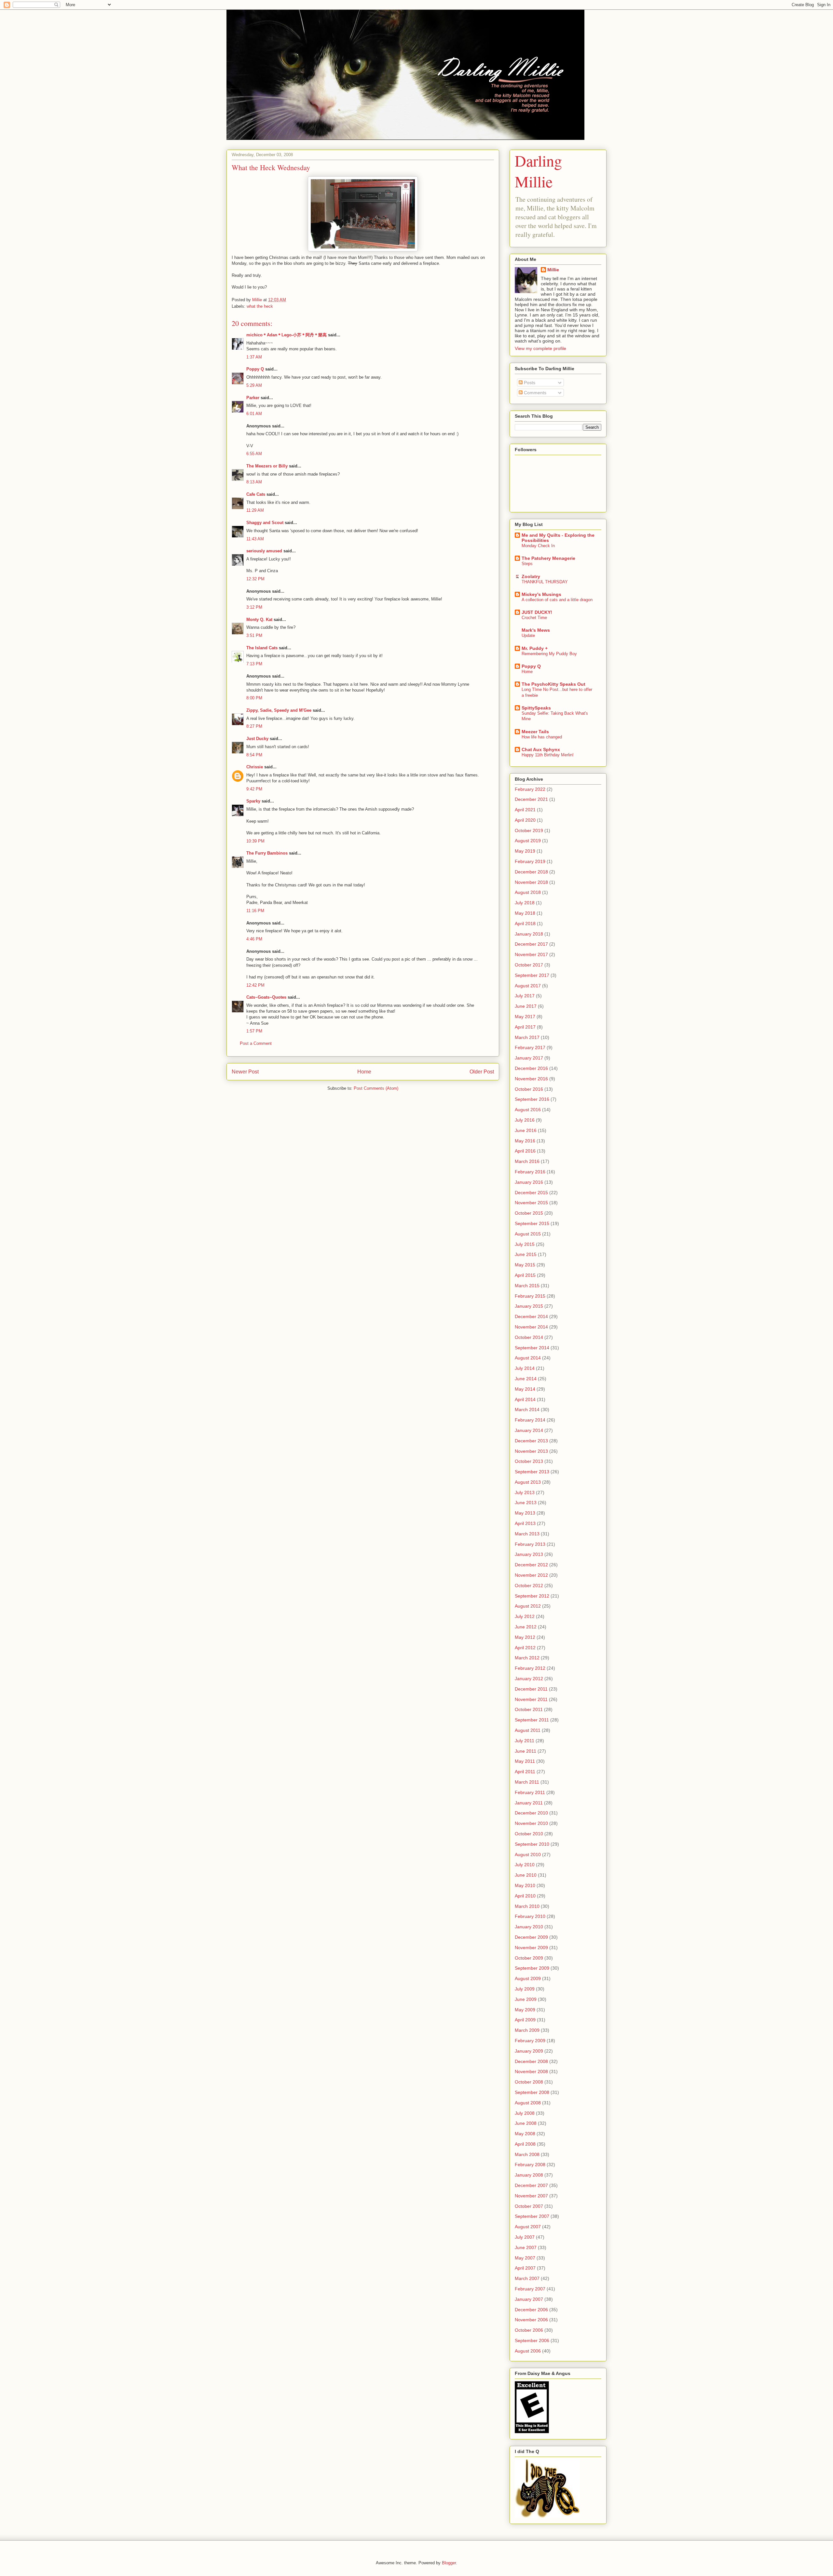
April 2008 (525, 2144)
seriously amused (264, 551)
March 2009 (527, 2030)
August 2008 (528, 2103)
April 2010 (525, 1896)
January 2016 (529, 1182)
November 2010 (531, 1823)
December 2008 (531, 2061)
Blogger (449, 2563)
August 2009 (528, 1978)
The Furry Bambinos (267, 853)
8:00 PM (254, 698)
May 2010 (525, 1885)
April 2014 (525, 1399)
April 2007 (525, 2268)
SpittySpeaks (536, 708)
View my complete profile (540, 348)
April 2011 (525, 1772)
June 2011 (526, 1751)
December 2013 (531, 1441)
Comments (534, 393)
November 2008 (531, 2071)
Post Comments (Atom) (376, 1088)
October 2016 (529, 1089)
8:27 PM (254, 726)
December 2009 (531, 1937)
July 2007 (525, 2237)
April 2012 (525, 1648)
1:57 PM (254, 1031)
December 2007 (531, 2185)
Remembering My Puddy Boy (549, 654)
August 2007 (528, 2227)
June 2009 (526, 1999)
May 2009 (525, 2010)
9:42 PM (254, 789)
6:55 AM (254, 454)
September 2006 (532, 2340)
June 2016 (526, 1130)
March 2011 (527, 1782)
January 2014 (529, 1430)
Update (528, 635)
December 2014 (531, 1316)
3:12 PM (254, 607)
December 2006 (531, 2310)
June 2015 (526, 1254)
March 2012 (527, 1658)
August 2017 (528, 986)
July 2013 (525, 1492)
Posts (529, 383)
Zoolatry (531, 576)
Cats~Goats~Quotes (266, 997)
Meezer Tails (535, 732)
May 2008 (525, 2134)
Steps (527, 564)
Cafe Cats (256, 494)
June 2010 (526, 1875)
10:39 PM (255, 841)
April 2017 (525, 1027)
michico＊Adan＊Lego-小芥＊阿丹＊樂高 (287, 335)
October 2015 (529, 1213)
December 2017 (531, 944)
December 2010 (531, 1813)
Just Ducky (257, 739)
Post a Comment (256, 1043)
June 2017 (526, 1006)
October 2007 (529, 2206)
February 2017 (530, 1047)
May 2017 (525, 1017)
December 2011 (531, 1689)
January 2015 (529, 1306)
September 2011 (532, 1720)
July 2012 (525, 1616)
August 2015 (528, 1234)
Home (364, 1072)
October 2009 (529, 1958)
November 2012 (531, 1575)
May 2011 (525, 1761)
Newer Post (245, 1072)
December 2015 (531, 1193)
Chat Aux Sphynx (541, 749)
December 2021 (531, 799)
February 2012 (530, 1668)
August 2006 (528, 2351)
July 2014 (525, 1368)
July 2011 (525, 1741)
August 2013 (528, 1482)
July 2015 (525, 1244)
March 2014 (527, 1409)
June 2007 (526, 2247)
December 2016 (531, 1068)
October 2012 (529, 1585)
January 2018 (529, 934)
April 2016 (525, 1151)
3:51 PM (254, 635)
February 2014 (530, 1420)
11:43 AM (255, 539)
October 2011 (529, 1709)
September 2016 (532, 1099)
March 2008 (527, 2154)
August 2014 (528, 1358)
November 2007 (531, 2196)
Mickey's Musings (541, 594)
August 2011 (528, 1730)
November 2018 (531, 882)
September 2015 (532, 1223)
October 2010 (529, 1834)
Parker (253, 398)
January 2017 (529, 1058)
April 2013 (525, 1523)
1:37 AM (254, 357)
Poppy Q (255, 369)
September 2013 (532, 1472)
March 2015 (527, 1286)
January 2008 (529, 2175)
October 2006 (529, 2330)
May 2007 (525, 2258)
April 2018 (525, 924)
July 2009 (525, 1989)
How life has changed (542, 737)
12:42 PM (255, 985)
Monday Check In (538, 546)
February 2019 (530, 861)
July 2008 (525, 2113)
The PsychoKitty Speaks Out (553, 684)
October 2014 (529, 1337)
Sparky (253, 801)
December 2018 (531, 872)
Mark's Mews (536, 630)
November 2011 (531, 1699)
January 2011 (529, 1803)
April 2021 (525, 810)
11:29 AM (255, 510)
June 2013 (526, 1503)
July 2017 (525, 996)
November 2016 (531, 1079)
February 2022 (530, 789)
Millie (553, 270)
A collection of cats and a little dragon (557, 600)
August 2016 (528, 1110)
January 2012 (529, 1679)
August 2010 (528, 1854)
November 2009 (531, 1948)
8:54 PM (254, 755)
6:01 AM (254, 414)
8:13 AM (254, 482)
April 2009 (525, 2020)
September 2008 (532, 2092)
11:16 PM (255, 911)
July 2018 (525, 903)
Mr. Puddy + (535, 648)
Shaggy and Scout (265, 523)
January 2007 (529, 2299)
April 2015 (525, 1275)
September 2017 (532, 975)
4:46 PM (254, 939)
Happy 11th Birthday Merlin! (548, 755)
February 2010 (530, 1916)
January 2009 (529, 2051)
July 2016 (525, 1120)
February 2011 (530, 1792)
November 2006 (531, 2320)
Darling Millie (538, 171)
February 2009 (530, 2041)
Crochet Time (534, 618)
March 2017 (527, 1037)
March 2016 (527, 1161)
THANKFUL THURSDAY (545, 582)
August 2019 (528, 841)
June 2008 (526, 2123)
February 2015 (530, 1296)
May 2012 (525, 1637)
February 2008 (530, 2165)
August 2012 (528, 1606)
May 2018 (525, 913)
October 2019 (529, 830)
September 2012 (532, 1596)
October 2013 (529, 1461)
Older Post (482, 1072)
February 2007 (530, 2289)
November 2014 (531, 1327)
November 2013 (531, 1451)
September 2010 (532, 1844)
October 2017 (529, 965)
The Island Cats (262, 648)
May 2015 (525, 1265)
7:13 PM (254, 664)
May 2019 (525, 851)
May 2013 (525, 1513)
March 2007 (527, 2278)
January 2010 (529, 1927)
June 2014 (526, 1379)
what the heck (260, 306)
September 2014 (532, 1348)
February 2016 (530, 1172)
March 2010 (527, 1906)
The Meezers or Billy (267, 466)
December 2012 (531, 1565)
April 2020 (525, 820)
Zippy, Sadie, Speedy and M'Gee (279, 710)
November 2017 (531, 954)
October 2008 (529, 2082)
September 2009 (532, 1968)
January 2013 (529, 1554)
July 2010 (525, 1865)
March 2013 (527, 1534)
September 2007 (532, 2216)
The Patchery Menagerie (548, 558)
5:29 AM (254, 385)
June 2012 (526, 1627)
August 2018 (528, 892)
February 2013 (530, 1544)
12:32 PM (255, 579)
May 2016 (525, 1141)
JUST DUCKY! (537, 612)
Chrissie (255, 767)
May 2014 (525, 1389)
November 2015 (531, 1203)
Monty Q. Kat (259, 620)
